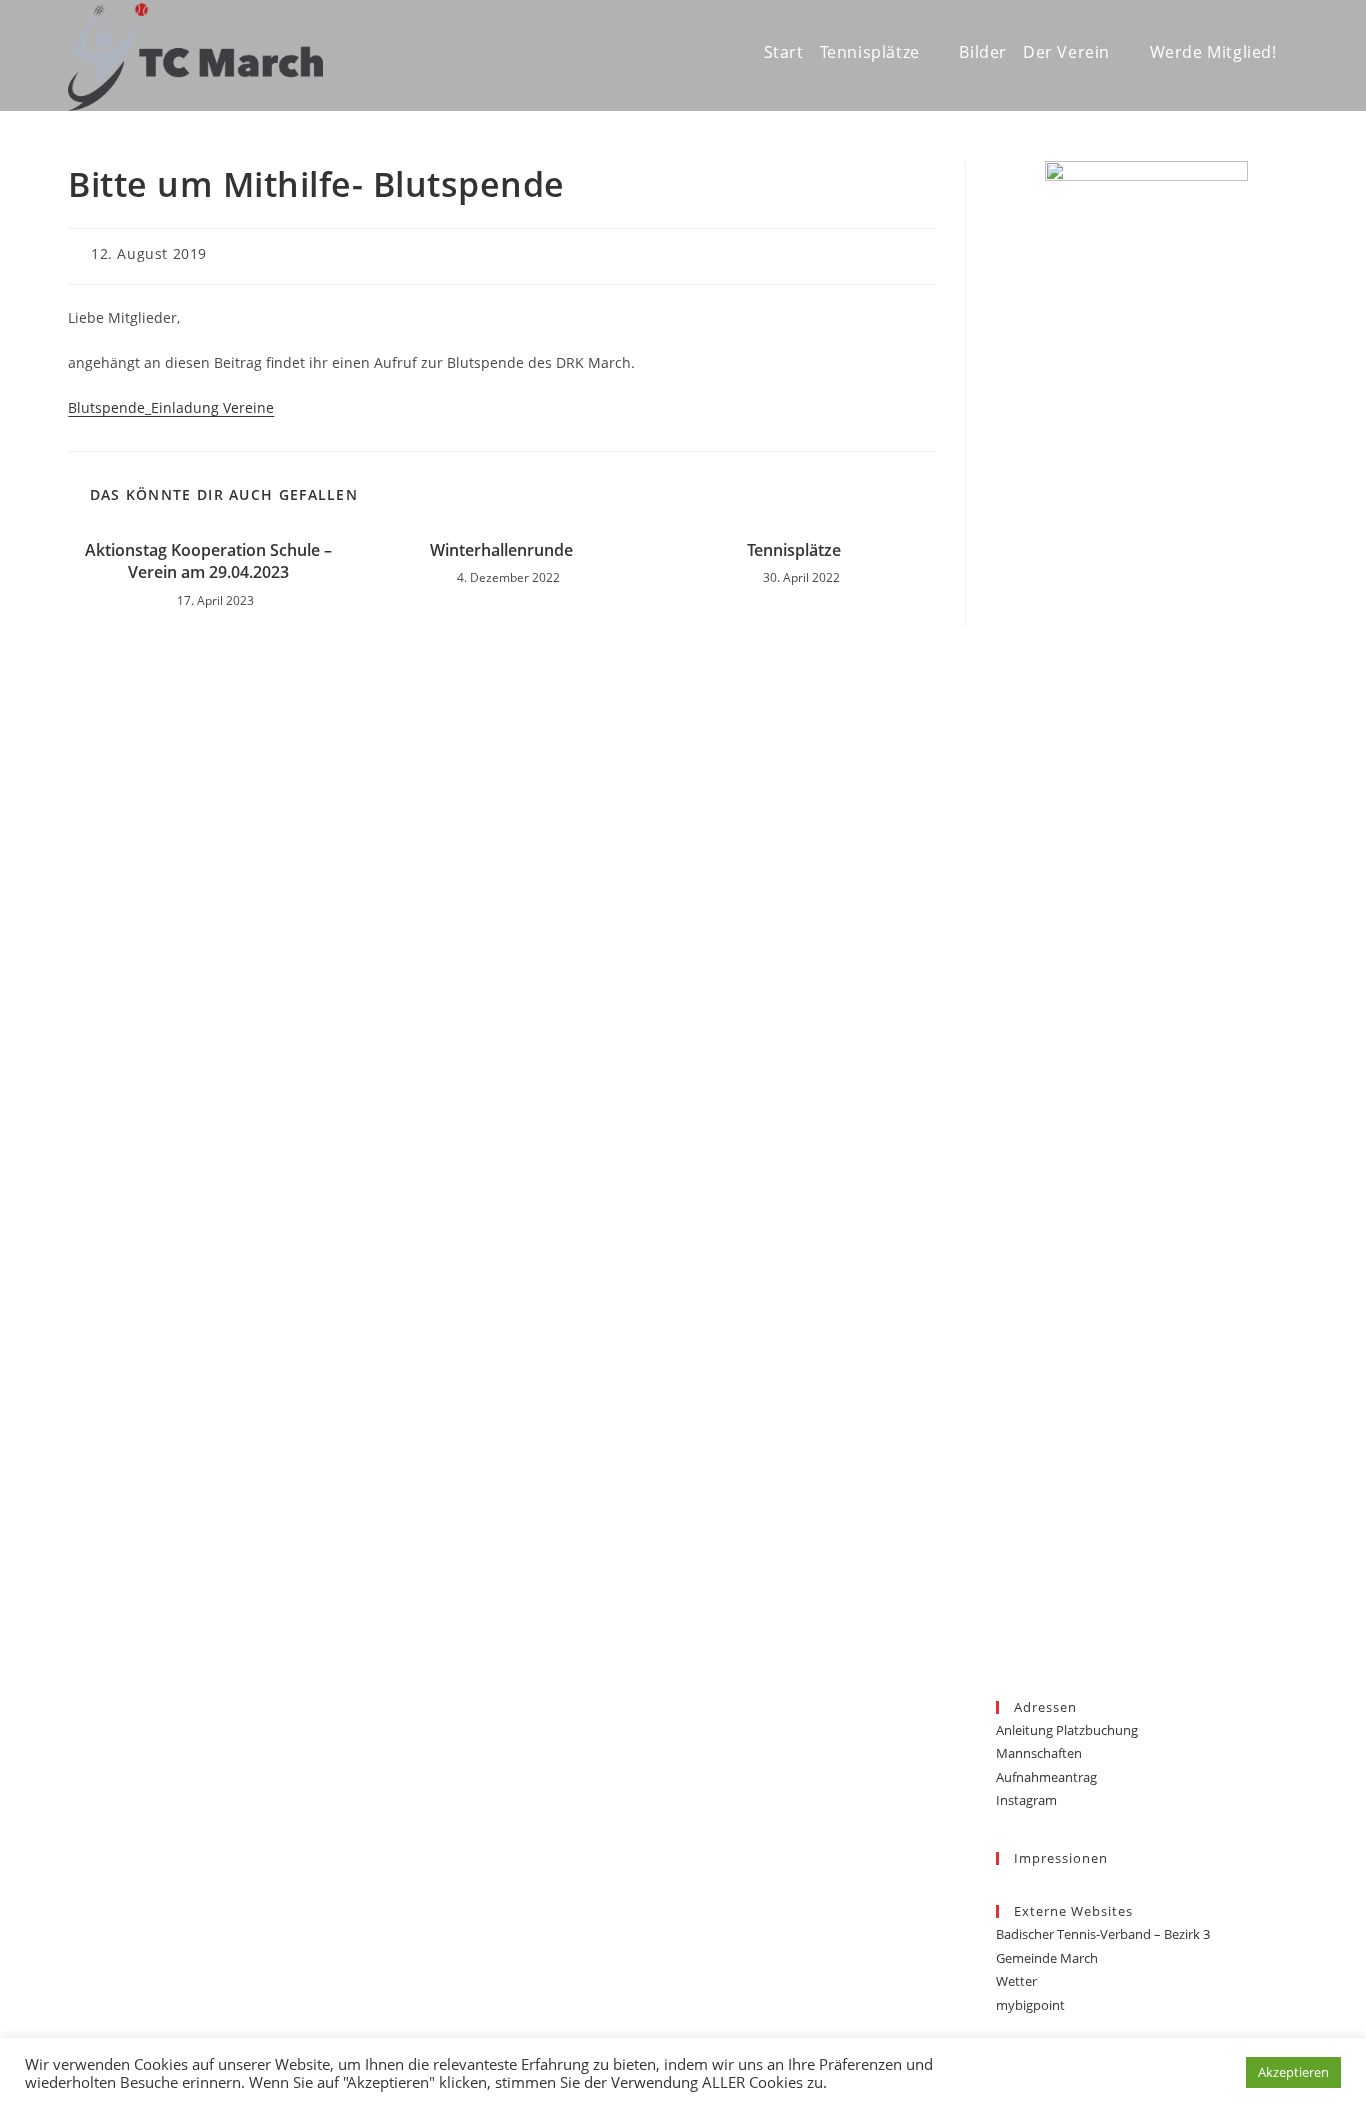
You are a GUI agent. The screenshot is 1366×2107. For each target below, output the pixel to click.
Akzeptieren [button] (1293, 2072)
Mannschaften (1039, 1753)
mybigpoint (1030, 2005)
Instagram (1026, 1800)
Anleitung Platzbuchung (1067, 1730)
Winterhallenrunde (501, 550)
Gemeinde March (1047, 1958)
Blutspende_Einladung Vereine (171, 407)
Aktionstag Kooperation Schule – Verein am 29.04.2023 (208, 561)
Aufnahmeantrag (1046, 1777)
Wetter (1016, 1981)
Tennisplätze (794, 550)
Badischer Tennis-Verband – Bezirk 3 (1103, 1934)
